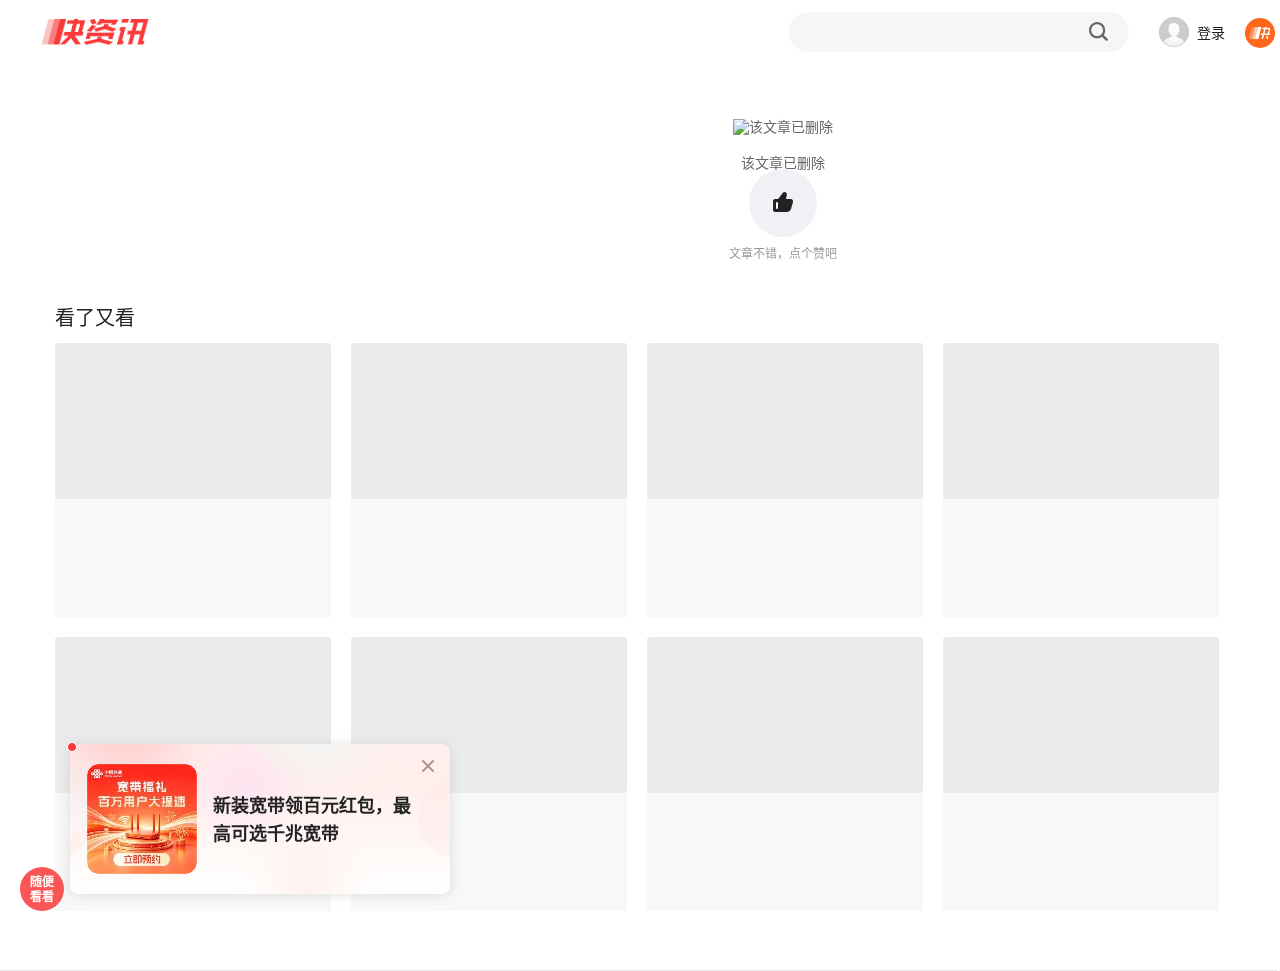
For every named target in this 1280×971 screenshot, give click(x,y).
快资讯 (96, 32)
